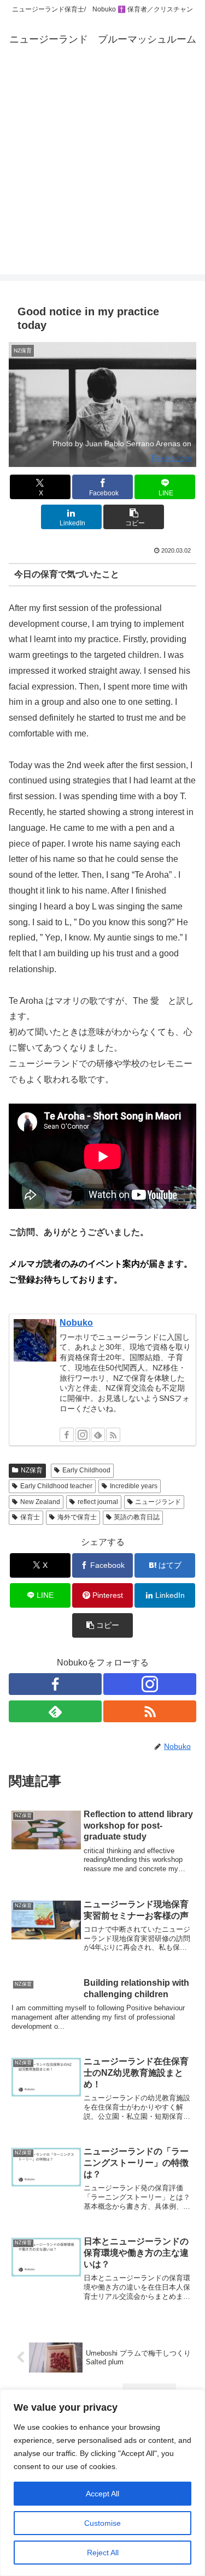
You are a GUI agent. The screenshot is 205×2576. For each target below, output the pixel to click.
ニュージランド (158, 1502)
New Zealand (40, 1502)
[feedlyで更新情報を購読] (98, 1435)
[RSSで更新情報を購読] (113, 1435)
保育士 (30, 1517)
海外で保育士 (77, 1517)
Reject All (103, 2553)
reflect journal (98, 1502)
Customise (102, 2523)
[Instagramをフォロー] (83, 1435)
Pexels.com (171, 458)
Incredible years (134, 1486)
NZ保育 (32, 1470)
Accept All (102, 2494)
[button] (134, 517)
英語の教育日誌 (137, 1517)
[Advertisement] (102, 172)
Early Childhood (86, 1470)
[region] (102, 2483)
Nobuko (76, 1323)
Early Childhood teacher (56, 1486)
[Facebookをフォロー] (67, 1435)
